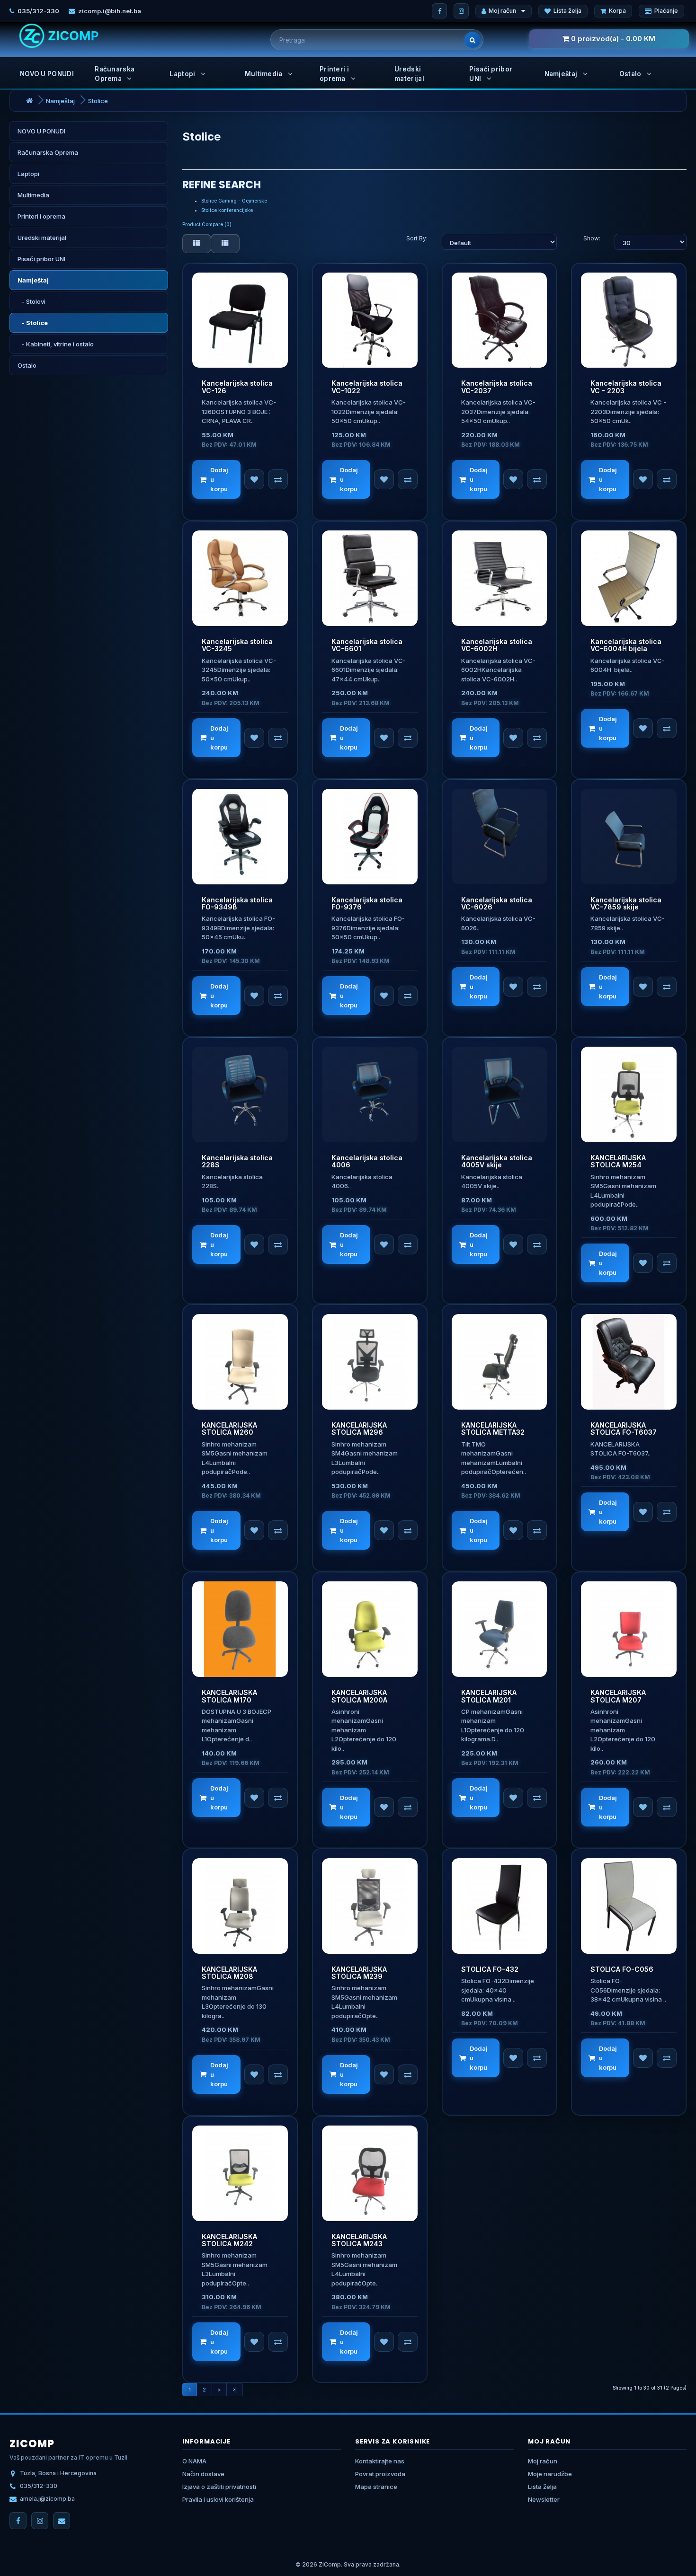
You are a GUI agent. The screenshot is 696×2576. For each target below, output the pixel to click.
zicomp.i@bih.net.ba (110, 11)
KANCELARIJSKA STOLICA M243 (359, 2240)
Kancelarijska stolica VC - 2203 (626, 387)
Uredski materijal (409, 74)
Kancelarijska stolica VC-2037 (497, 387)
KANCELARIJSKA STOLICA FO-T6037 (624, 1429)
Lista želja (567, 11)
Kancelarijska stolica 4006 (367, 1161)
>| (235, 2390)
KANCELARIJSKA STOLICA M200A (359, 1696)
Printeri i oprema (334, 74)
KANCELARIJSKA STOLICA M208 (229, 1973)
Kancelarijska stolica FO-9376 (367, 903)
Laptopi (183, 74)
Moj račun (502, 11)
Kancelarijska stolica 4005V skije (497, 1161)
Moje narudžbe (550, 2474)
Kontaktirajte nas (380, 2461)
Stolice (98, 101)
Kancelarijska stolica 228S (237, 1161)
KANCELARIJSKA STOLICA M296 (359, 1429)
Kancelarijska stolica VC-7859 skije (626, 903)
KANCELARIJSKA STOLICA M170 (229, 1696)
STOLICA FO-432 (490, 1969)
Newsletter (544, 2499)
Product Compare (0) (207, 224)
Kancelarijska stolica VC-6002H (497, 645)
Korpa (617, 11)
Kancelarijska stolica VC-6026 (497, 903)
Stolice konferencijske (227, 210)
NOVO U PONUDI (47, 74)
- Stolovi (31, 301)
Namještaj (562, 74)
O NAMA (194, 2461)
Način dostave (203, 2474)
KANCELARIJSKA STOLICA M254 (618, 1161)
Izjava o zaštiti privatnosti (219, 2487)
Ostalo (631, 74)
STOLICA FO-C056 (622, 1969)
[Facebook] (439, 11)
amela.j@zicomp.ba (47, 2499)
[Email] (62, 2521)
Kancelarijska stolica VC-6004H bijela (626, 645)
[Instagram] (461, 11)
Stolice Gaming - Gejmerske (234, 201)
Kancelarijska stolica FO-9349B (237, 903)
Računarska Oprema (115, 74)
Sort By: (417, 238)
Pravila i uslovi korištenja (218, 2499)
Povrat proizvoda (380, 2474)
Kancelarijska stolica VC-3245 (237, 645)
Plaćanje (666, 11)
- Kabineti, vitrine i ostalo (56, 344)
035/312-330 (38, 11)
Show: (592, 238)
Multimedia (264, 74)
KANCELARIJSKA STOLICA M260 (229, 1429)
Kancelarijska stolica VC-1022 (367, 387)
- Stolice (33, 323)
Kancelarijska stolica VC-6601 (367, 645)
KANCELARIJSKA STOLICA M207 (618, 1696)
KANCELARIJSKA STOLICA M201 (489, 1696)
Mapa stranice (376, 2487)
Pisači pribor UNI (491, 74)
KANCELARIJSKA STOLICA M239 (359, 1973)
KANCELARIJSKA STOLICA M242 (229, 2240)
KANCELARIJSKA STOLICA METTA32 (493, 1429)
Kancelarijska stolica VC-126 (237, 387)
